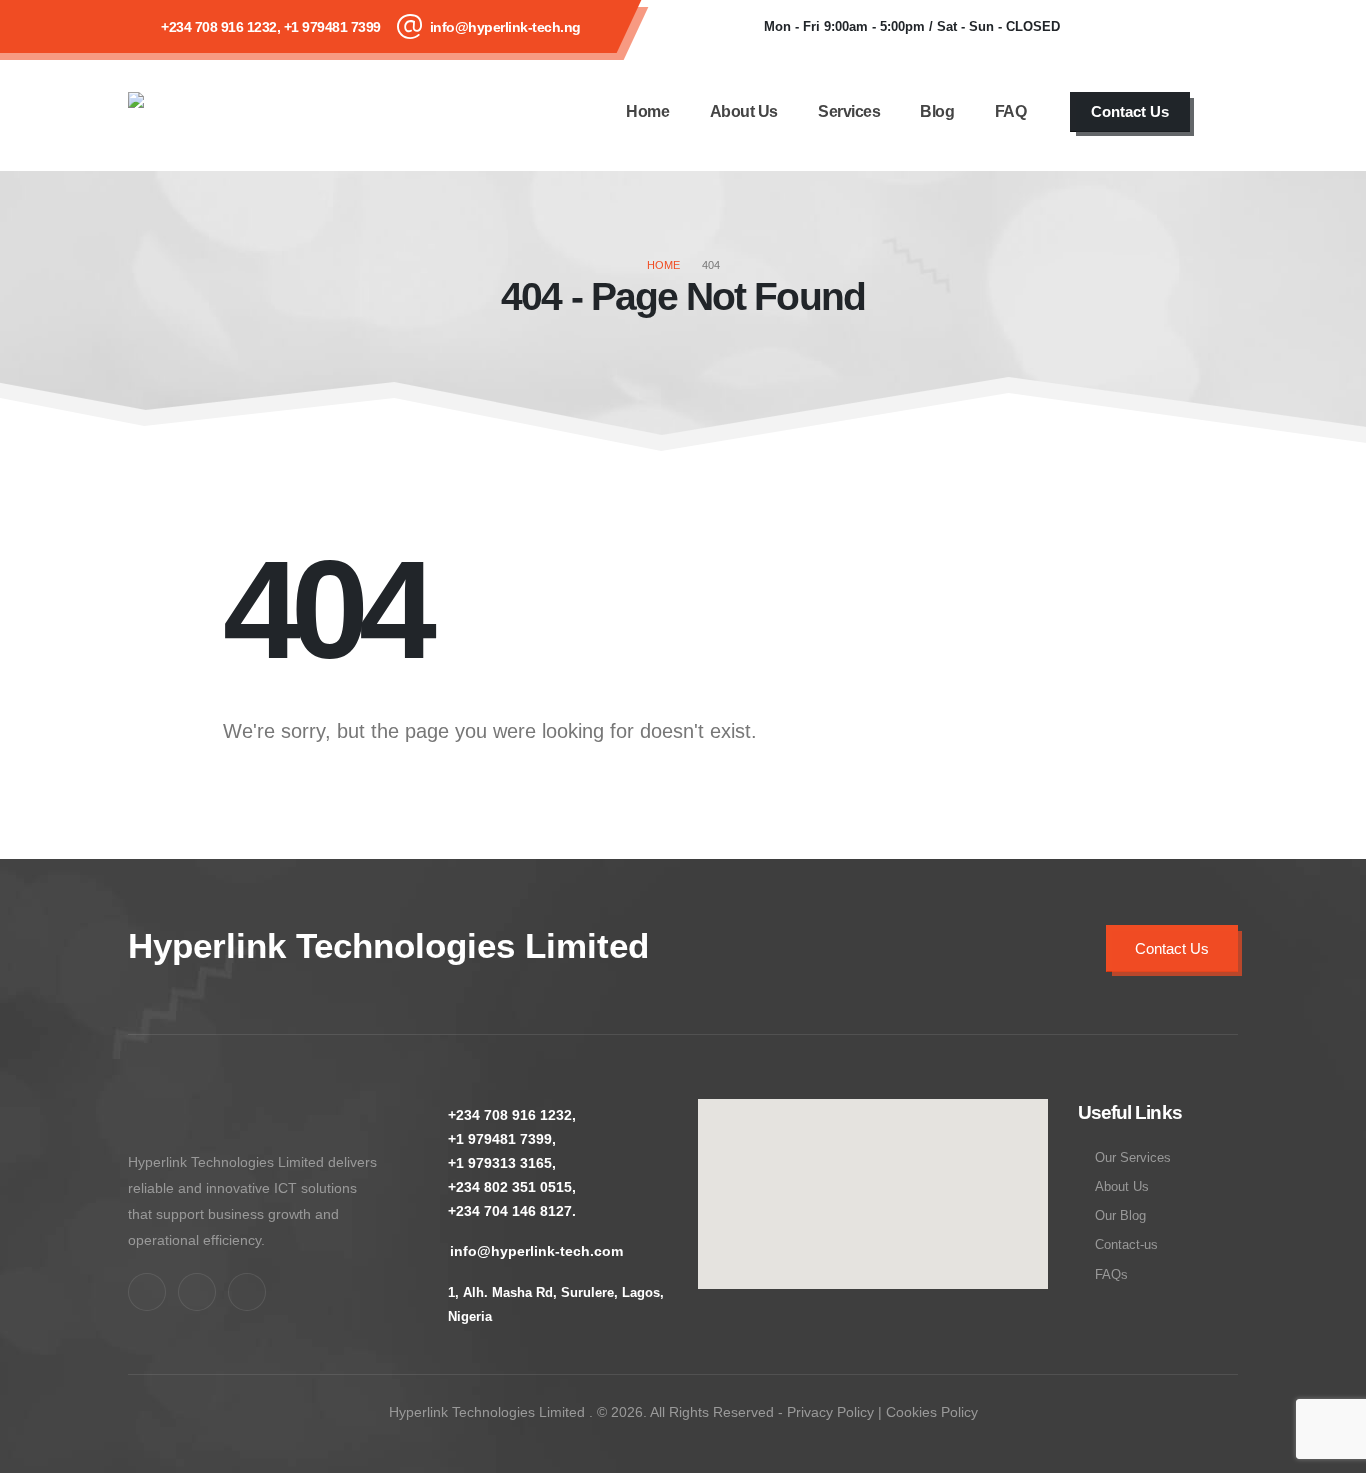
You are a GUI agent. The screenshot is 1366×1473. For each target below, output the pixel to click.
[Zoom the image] (148, 1112)
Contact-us (1126, 1245)
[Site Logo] (209, 112)
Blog (937, 111)
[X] (1159, 27)
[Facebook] (1105, 27)
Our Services (1133, 1158)
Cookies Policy (932, 1412)
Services (849, 111)
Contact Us (1130, 111)
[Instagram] (1213, 27)
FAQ (1011, 111)
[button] (1229, 112)
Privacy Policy (830, 1412)
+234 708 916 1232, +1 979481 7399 (271, 27)
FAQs (1111, 1275)
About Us (744, 111)
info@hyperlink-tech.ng (505, 27)
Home (647, 111)
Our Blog (1120, 1216)
